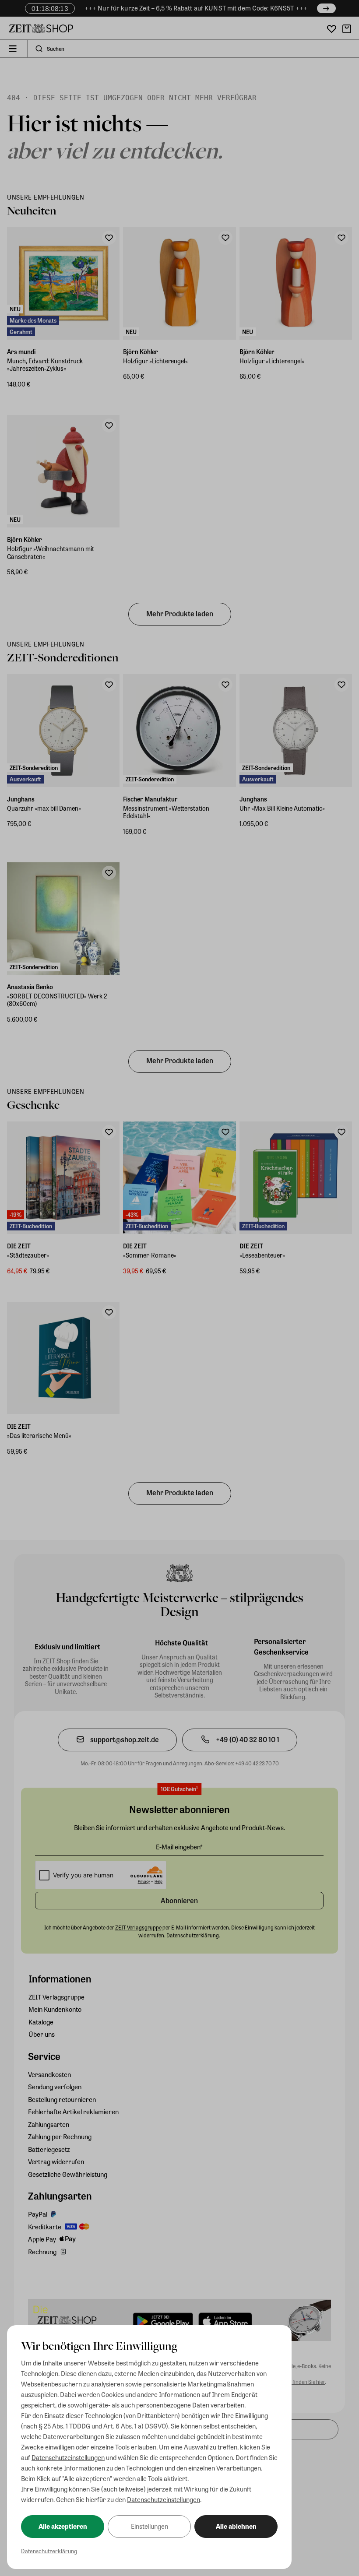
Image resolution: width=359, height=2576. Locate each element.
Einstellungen (150, 2526)
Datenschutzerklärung (49, 2551)
